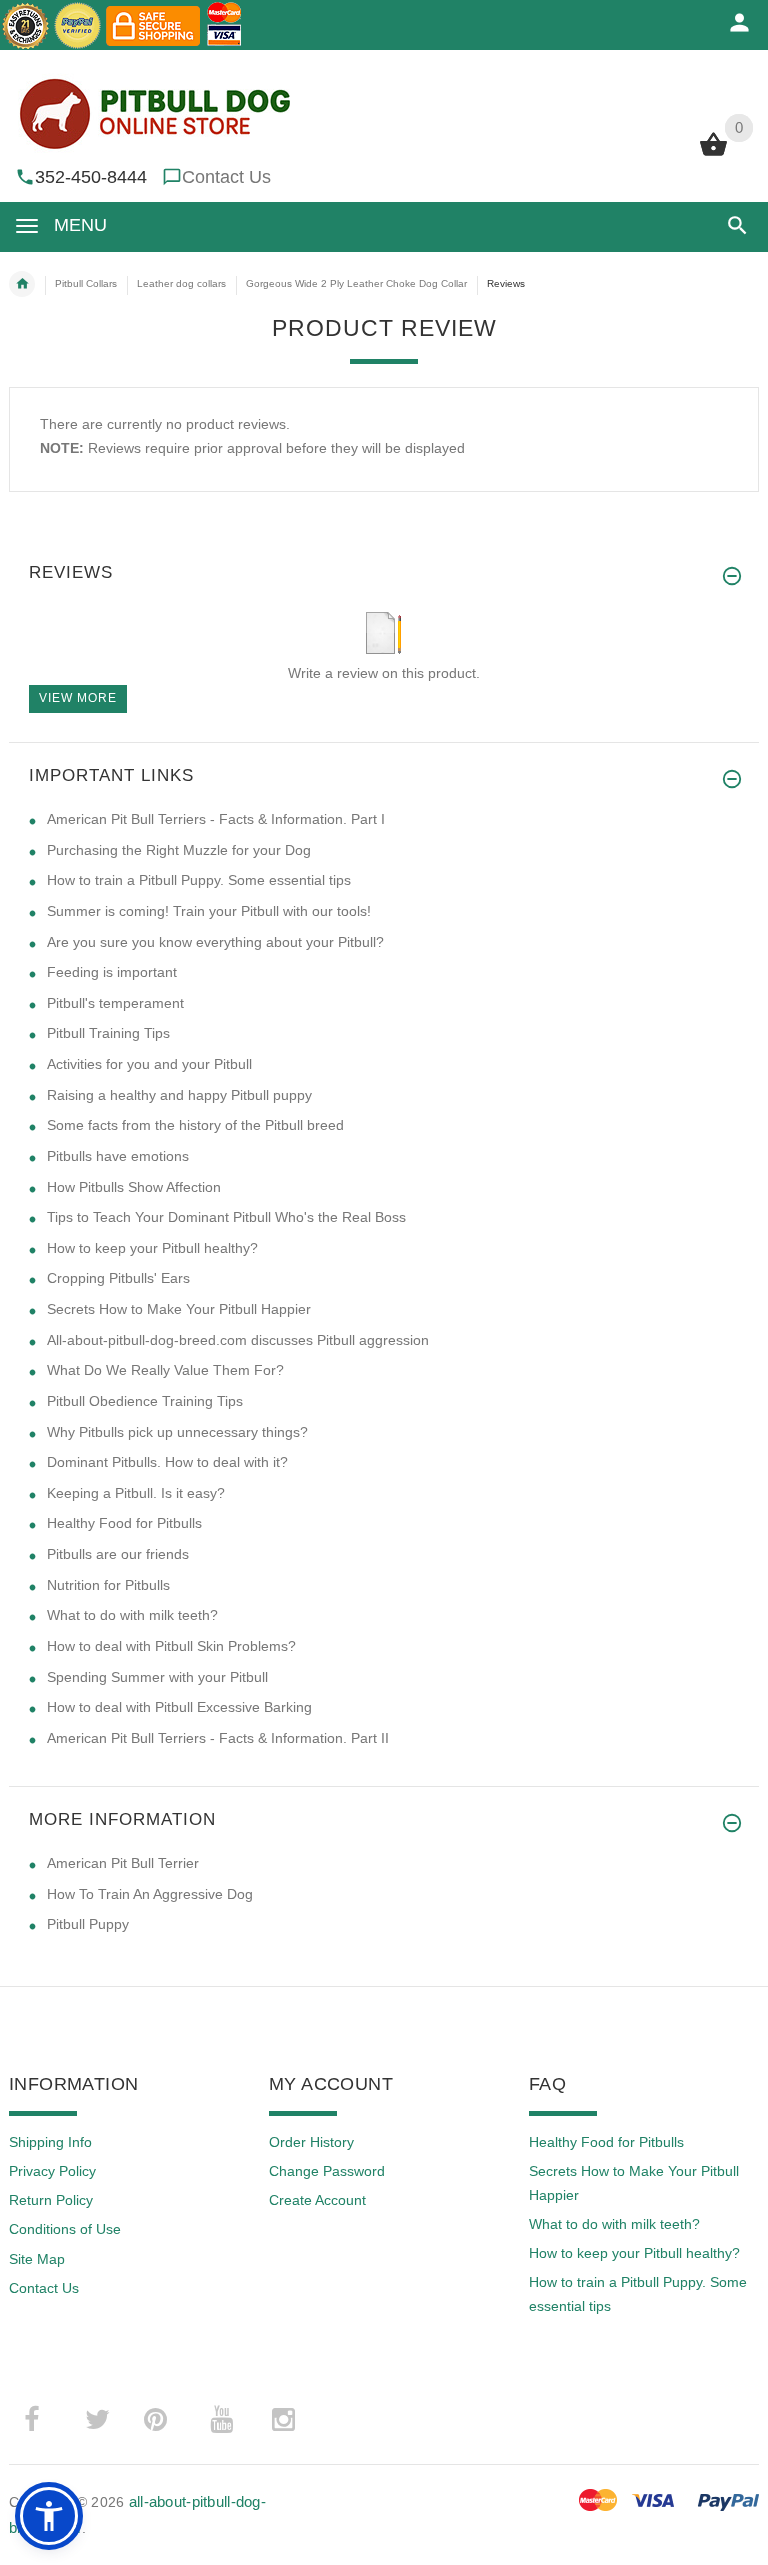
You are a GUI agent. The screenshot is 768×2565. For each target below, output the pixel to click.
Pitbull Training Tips (108, 1033)
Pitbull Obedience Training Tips (145, 1401)
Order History (311, 2142)
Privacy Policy (52, 2171)
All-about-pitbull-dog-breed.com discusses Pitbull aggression (238, 1340)
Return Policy (51, 2200)
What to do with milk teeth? (132, 1615)
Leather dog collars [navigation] (181, 283)
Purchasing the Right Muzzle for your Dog (179, 850)
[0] (713, 154)
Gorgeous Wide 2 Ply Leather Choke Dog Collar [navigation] (356, 283)
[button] (733, 225)
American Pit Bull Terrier (123, 1863)
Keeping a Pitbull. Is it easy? (136, 1493)
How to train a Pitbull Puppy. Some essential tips (199, 880)
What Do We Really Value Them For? (165, 1370)
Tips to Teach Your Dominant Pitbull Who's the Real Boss (226, 1217)
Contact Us (226, 177)
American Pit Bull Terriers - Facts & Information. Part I (216, 819)
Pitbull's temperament (115, 1003)
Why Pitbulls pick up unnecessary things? (177, 1432)
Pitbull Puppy (88, 1924)
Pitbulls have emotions (118, 1156)
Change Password (327, 2171)
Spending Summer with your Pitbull (157, 1677)
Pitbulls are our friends (118, 1554)
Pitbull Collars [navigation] (86, 283)
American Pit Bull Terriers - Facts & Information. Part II (218, 1738)
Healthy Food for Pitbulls (124, 1523)
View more (78, 698)
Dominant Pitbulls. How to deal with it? (167, 1462)
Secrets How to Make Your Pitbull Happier (179, 1309)
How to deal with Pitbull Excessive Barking (179, 1707)
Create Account (317, 2200)
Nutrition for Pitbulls (108, 1585)
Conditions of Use (65, 2229)
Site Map (37, 2259)
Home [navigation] (22, 284)
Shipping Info (50, 2142)
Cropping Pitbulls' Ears (118, 1278)
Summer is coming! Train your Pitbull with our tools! (209, 911)
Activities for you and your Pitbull (149, 1064)
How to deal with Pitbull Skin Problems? (171, 1646)
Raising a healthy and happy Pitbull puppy (179, 1095)
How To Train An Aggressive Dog (150, 1894)
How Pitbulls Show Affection (134, 1187)
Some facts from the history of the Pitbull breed (195, 1125)
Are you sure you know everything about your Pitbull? (215, 942)
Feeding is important (112, 972)
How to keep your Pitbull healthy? (152, 1248)
